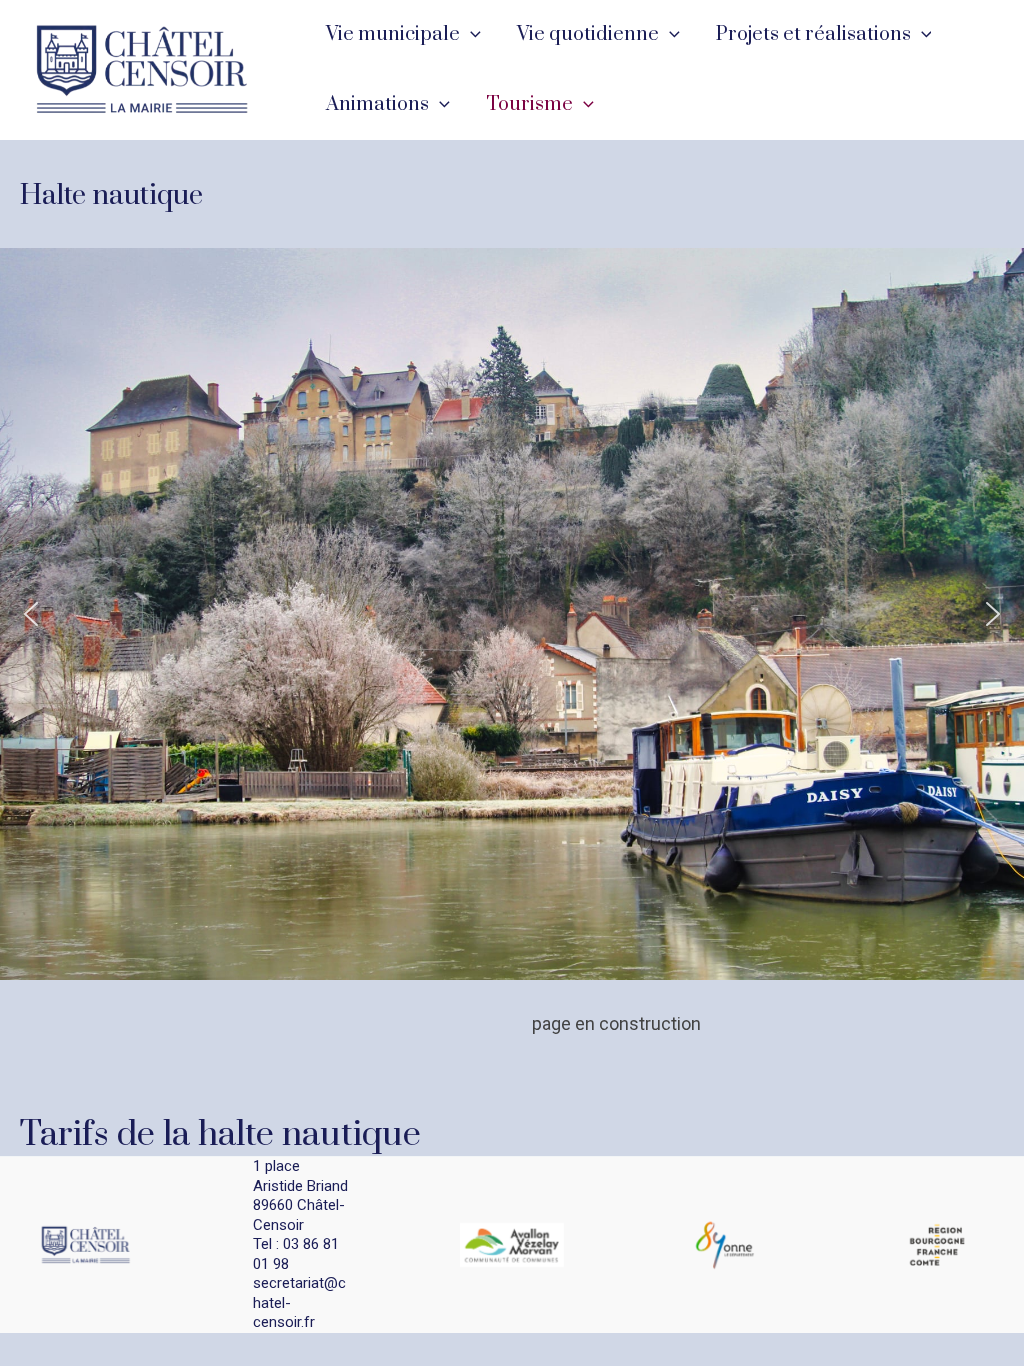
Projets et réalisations (813, 34)
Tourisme (529, 104)
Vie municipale (393, 34)
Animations (377, 104)
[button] (470, 35)
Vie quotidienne (588, 34)
